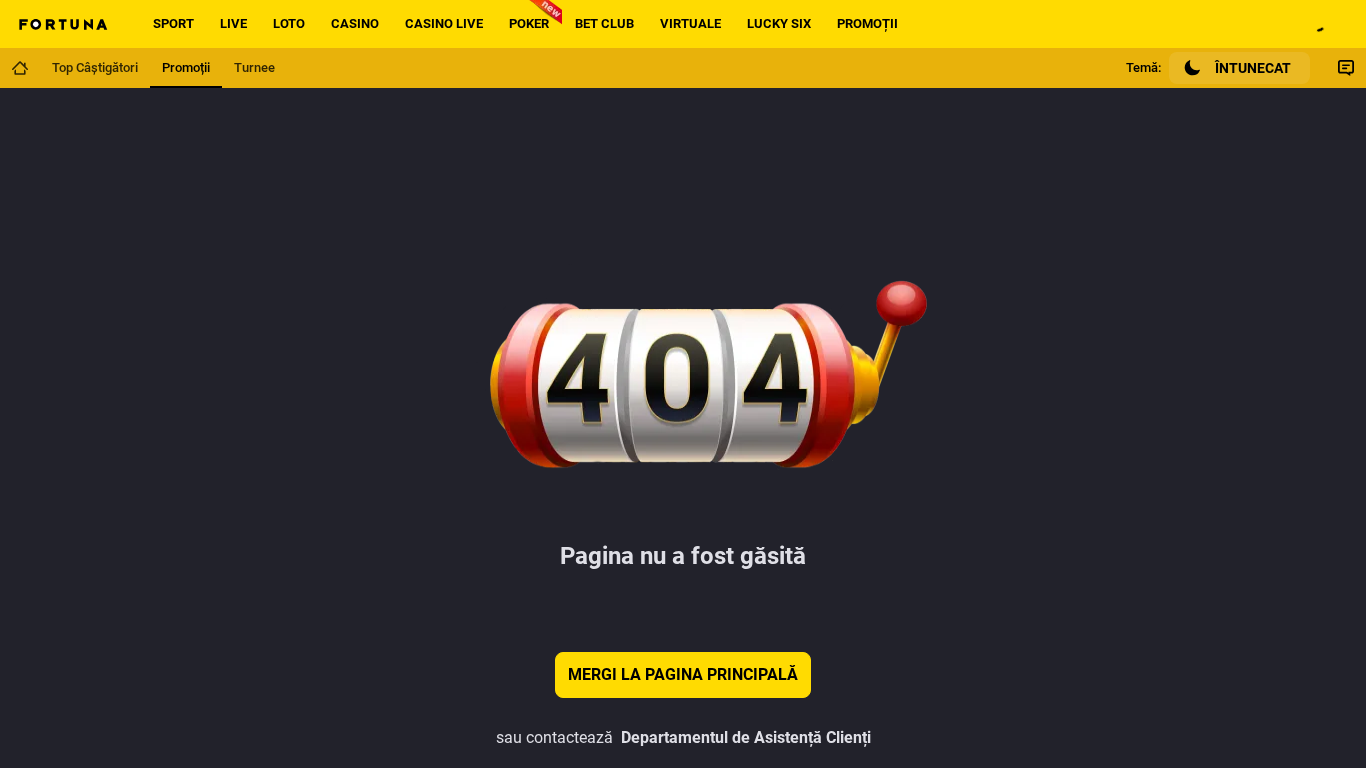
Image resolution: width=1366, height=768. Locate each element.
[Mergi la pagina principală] (20, 68)
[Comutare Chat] (1346, 68)
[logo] (62, 24)
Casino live (444, 23)
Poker (529, 23)
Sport (173, 23)
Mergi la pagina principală (683, 674)
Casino (355, 23)
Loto (289, 23)
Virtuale (690, 23)
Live (233, 23)
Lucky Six (779, 23)
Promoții (867, 23)
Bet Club (604, 23)
